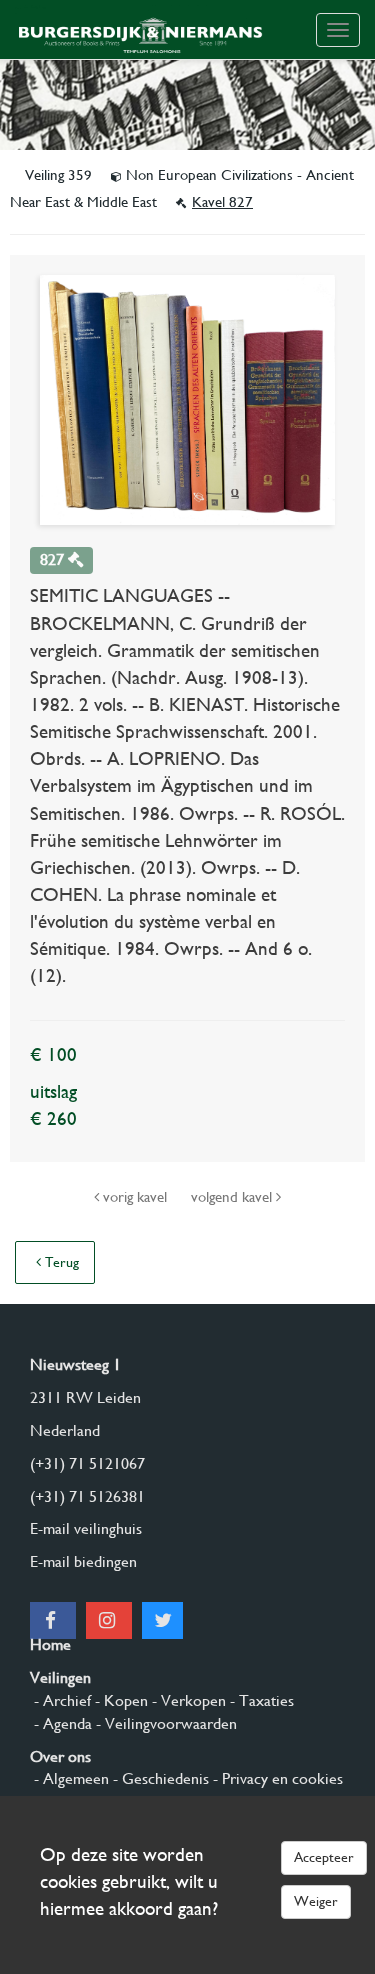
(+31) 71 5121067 (87, 1463)
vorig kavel (135, 1197)
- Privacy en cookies (276, 1778)
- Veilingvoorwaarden (164, 1723)
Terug (60, 1262)
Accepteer (324, 1857)
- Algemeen (69, 1778)
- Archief (60, 1700)
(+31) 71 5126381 (87, 1496)
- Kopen (119, 1700)
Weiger (316, 1901)
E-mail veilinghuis (86, 1528)
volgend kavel (233, 1197)
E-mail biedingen (83, 1561)
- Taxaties (260, 1700)
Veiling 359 (60, 175)
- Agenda (61, 1723)
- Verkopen (187, 1700)
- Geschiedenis (159, 1778)
